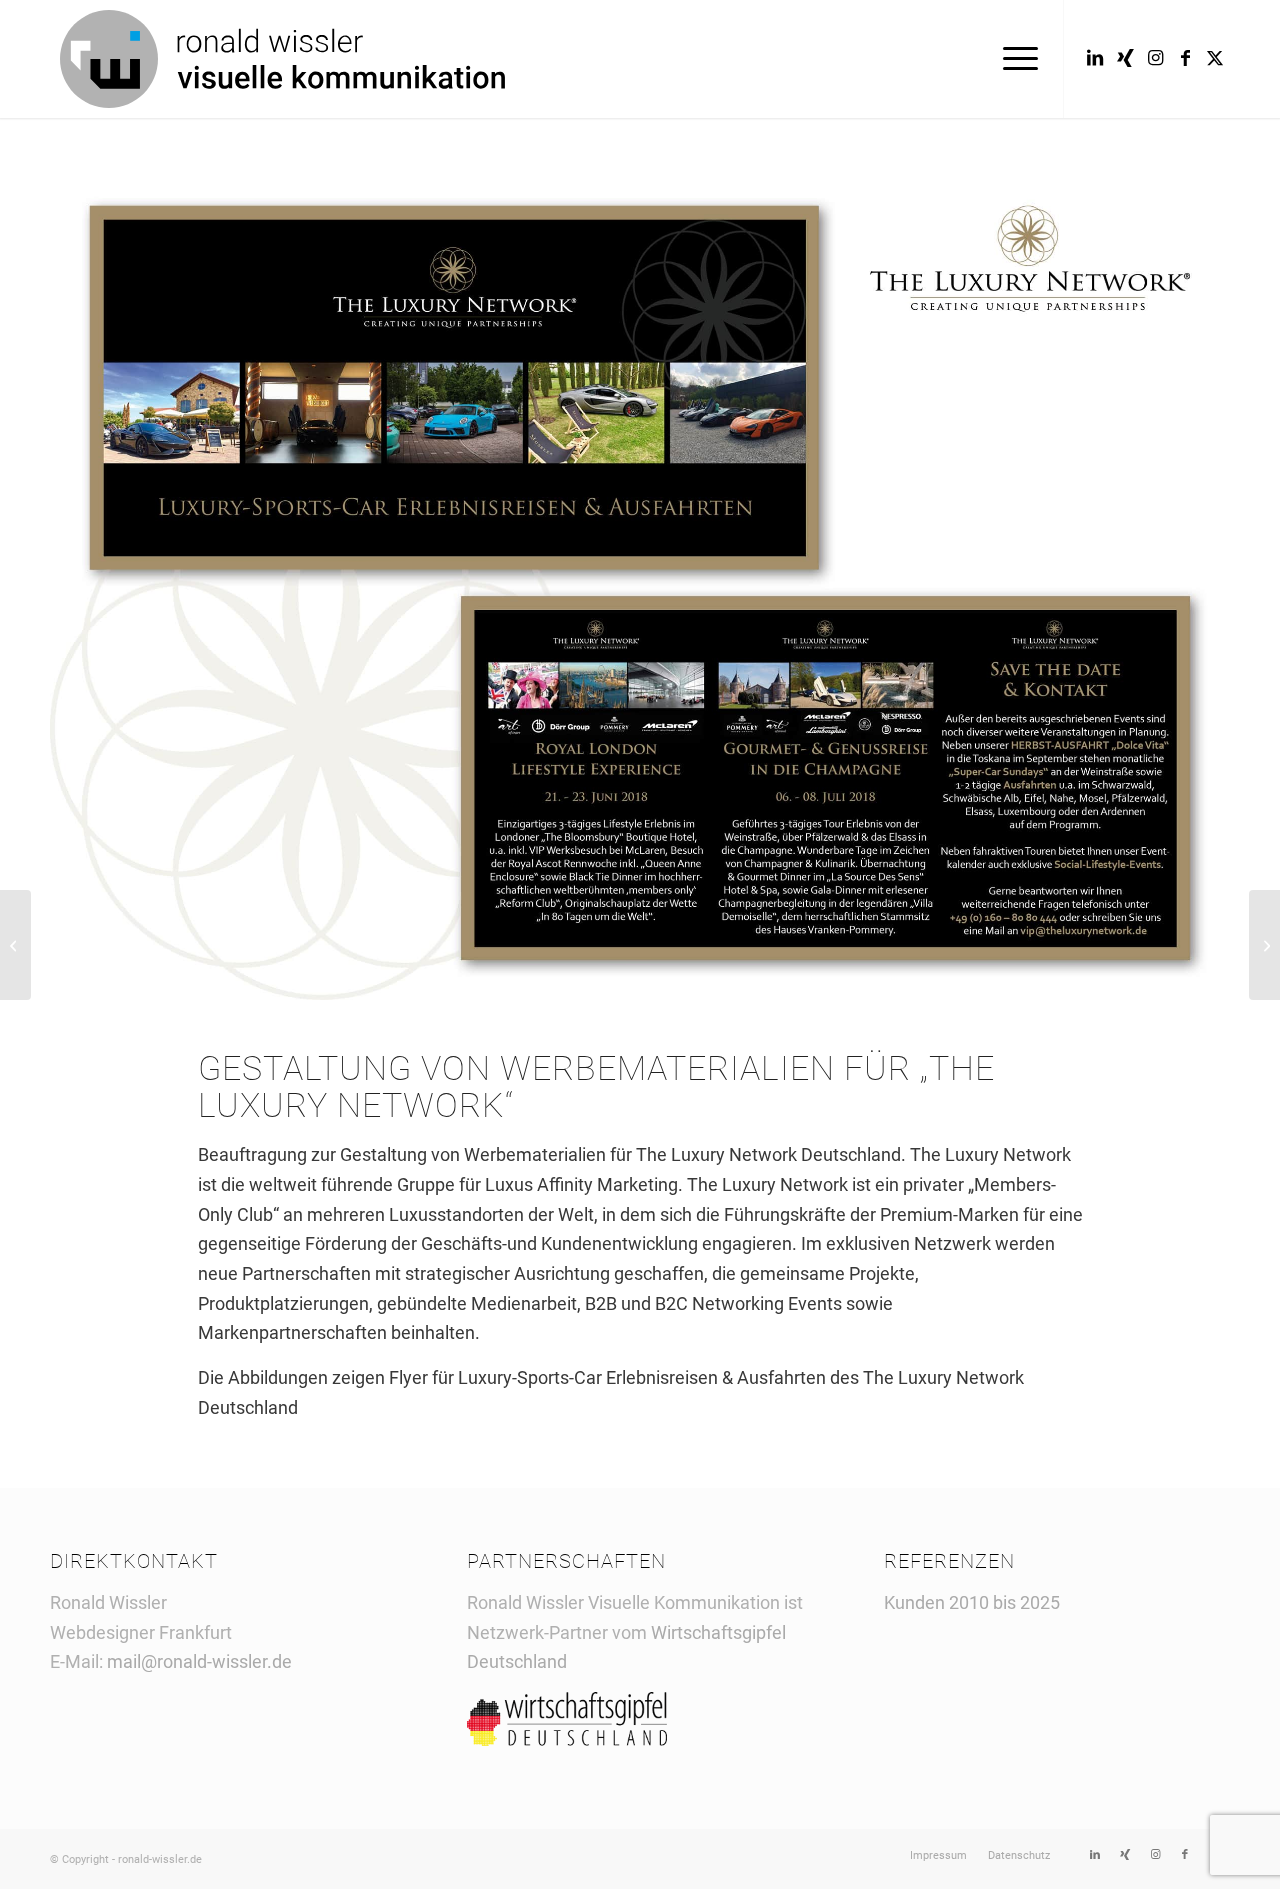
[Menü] (1014, 59)
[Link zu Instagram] (1155, 58)
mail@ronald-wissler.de (199, 1661)
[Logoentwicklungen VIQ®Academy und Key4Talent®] (1264, 945)
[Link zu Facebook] (1185, 58)
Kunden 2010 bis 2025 (972, 1602)
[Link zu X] (1215, 58)
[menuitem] (1014, 59)
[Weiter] (1185, 583)
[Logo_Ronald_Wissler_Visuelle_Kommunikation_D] (282, 59)
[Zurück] (95, 583)
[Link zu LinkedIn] (1095, 58)
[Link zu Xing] (1125, 58)
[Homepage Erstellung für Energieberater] (15, 945)
